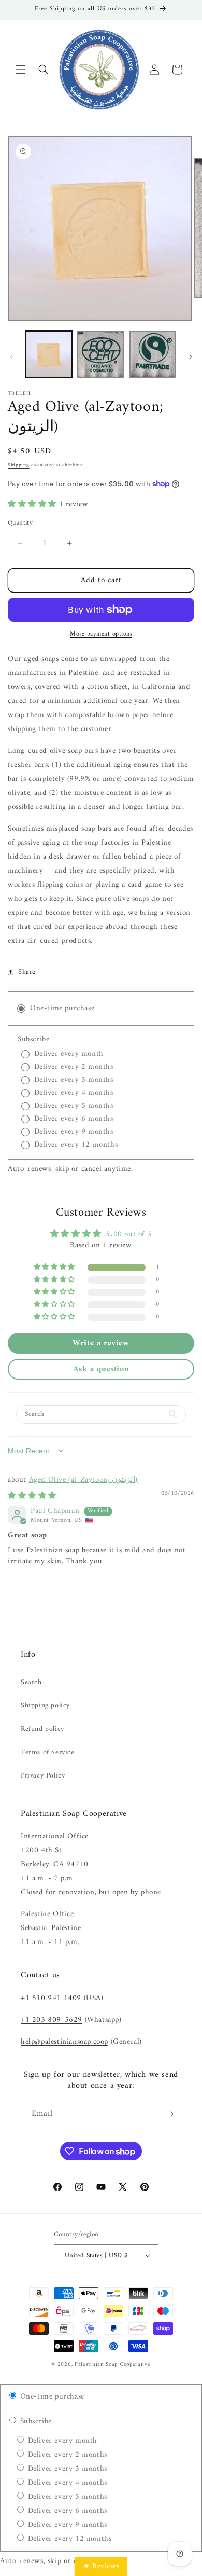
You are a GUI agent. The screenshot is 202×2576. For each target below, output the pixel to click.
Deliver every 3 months (66, 2469)
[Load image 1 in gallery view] (49, 354)
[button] (21, 70)
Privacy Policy (43, 1776)
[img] (32, 1496)
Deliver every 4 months (66, 2483)
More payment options (101, 635)
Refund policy (42, 1729)
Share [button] (27, 972)
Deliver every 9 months (66, 2525)
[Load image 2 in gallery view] (100, 354)
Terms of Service (48, 1752)
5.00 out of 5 (129, 1235)
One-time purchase (51, 2397)
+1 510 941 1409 (51, 1998)
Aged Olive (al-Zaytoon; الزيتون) (83, 1480)
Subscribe (35, 2422)
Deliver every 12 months (68, 2539)
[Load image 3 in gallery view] (153, 354)
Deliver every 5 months (66, 2497)
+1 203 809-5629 (52, 2020)
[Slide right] (191, 357)
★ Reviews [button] (101, 2566)
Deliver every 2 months (66, 2455)
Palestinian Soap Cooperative (113, 2365)
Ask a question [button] (101, 1369)
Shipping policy (45, 1706)
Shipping (19, 465)
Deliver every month (61, 2441)
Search (31, 1682)
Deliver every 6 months (66, 2511)
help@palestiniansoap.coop (64, 2042)
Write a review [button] (101, 1343)
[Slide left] (11, 357)
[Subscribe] (169, 2114)
